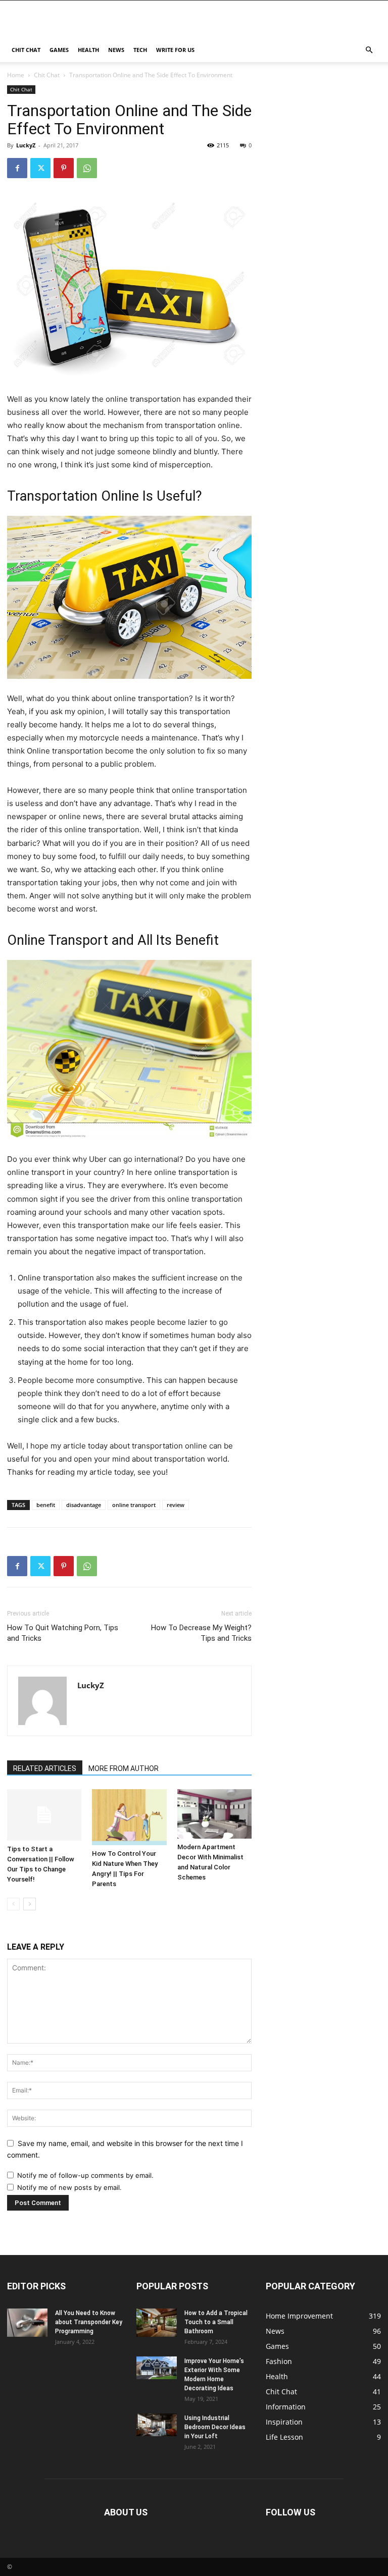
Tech (140, 50)
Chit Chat (26, 50)
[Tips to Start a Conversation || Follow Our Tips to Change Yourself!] (44, 1815)
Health (88, 50)
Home (16, 75)
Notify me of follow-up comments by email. (85, 2175)
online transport (134, 1505)
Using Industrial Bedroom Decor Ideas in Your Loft (215, 2427)
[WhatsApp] (87, 168)
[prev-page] (13, 1904)
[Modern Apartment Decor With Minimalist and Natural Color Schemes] (214, 1814)
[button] (369, 50)
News (116, 50)
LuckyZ (26, 145)
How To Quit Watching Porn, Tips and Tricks (63, 1633)
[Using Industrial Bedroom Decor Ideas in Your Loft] (157, 2425)
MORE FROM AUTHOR (124, 1768)
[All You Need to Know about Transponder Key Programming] (27, 2323)
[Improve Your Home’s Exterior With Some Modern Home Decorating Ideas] (157, 2368)
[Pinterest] (64, 168)
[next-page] (30, 1904)
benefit (46, 1505)
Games (59, 50)
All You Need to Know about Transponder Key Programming (89, 2322)
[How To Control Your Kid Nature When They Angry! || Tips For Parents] (129, 1817)
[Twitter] (40, 168)
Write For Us (175, 50)
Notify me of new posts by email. (69, 2187)
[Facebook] (17, 168)
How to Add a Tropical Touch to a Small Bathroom (216, 2322)
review (176, 1505)
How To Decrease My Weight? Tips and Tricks (201, 1633)
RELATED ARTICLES (45, 1768)
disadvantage (84, 1505)
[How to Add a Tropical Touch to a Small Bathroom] (157, 2323)
